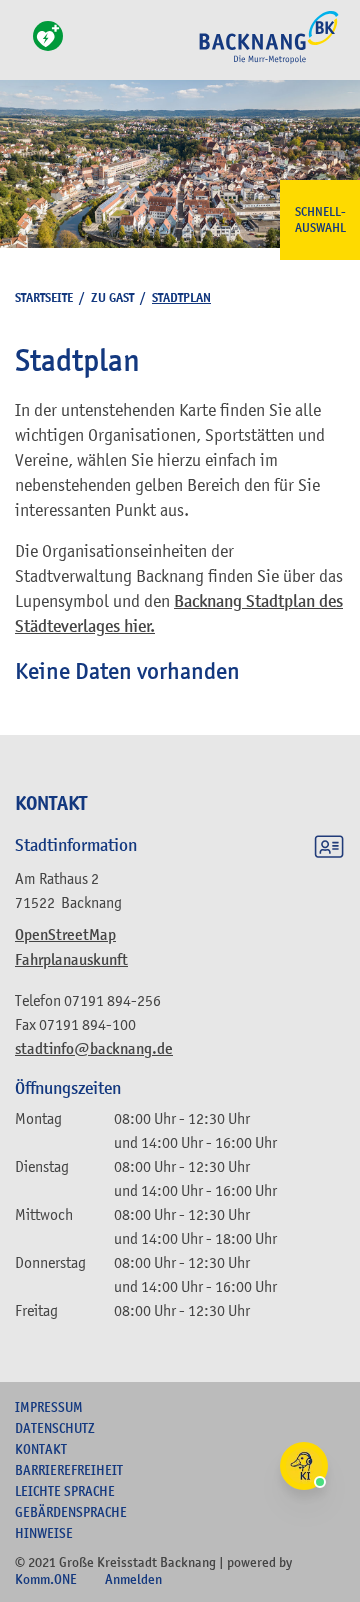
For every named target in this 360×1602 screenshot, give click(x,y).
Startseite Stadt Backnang (269, 61)
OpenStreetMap (65, 935)
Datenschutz (55, 1428)
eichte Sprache (65, 1491)
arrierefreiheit (69, 1470)
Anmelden (133, 1579)
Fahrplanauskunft (71, 960)
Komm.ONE (46, 1579)
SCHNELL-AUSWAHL (320, 220)
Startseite (44, 297)
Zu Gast (112, 297)
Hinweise (44, 1533)
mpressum (49, 1407)
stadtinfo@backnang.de (94, 1049)
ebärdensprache (71, 1512)
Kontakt (41, 1449)
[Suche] (21, 47)
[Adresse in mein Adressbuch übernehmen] (329, 850)
